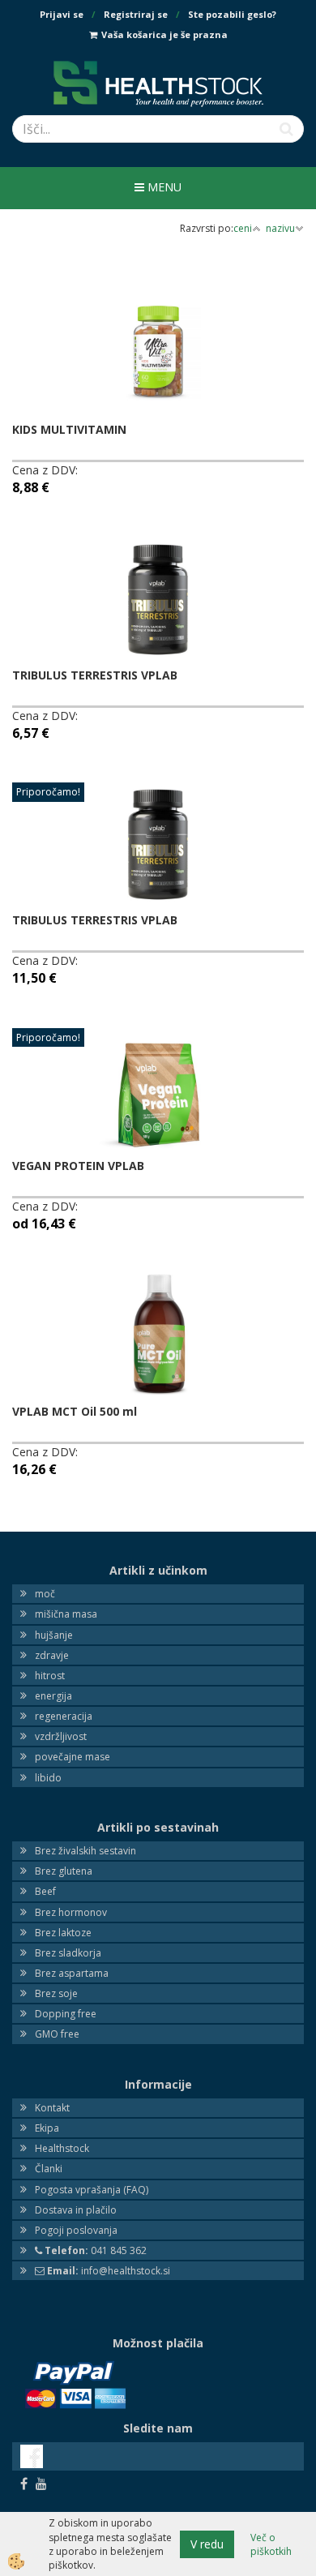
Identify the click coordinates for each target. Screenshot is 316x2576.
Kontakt (52, 2108)
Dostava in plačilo (76, 2210)
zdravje (52, 1655)
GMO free (57, 2034)
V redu (207, 2544)
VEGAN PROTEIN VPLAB (78, 1166)
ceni (243, 228)
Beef (45, 1891)
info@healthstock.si (109, 2271)
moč (45, 1594)
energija (53, 1696)
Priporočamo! (48, 792)
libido (48, 1778)
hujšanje (54, 1635)
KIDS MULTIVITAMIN (69, 429)
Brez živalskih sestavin (85, 1851)
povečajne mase (73, 1757)
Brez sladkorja (68, 1953)
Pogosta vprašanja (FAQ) (92, 2190)
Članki (49, 2169)
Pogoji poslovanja (76, 2230)
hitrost (50, 1676)
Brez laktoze (63, 1933)
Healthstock (62, 2148)
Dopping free (66, 2014)
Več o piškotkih (271, 2544)
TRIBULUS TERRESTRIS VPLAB (95, 675)
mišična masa (66, 1614)
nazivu (280, 228)
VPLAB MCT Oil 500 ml (75, 1411)
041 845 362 (96, 2250)
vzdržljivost (61, 1736)
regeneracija (64, 1716)
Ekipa (47, 2128)
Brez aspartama (72, 1973)
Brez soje (56, 1993)
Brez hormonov (71, 1912)
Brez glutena (64, 1871)
